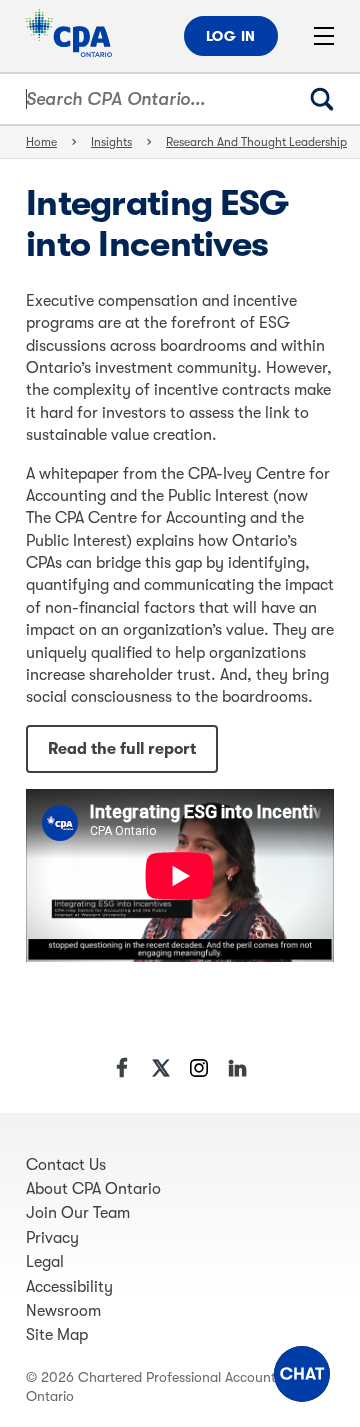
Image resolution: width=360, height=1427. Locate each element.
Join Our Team (78, 1213)
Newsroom (63, 1311)
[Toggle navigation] (324, 36)
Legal (45, 1262)
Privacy (52, 1238)
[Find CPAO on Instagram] (199, 1068)
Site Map (57, 1335)
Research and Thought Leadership (256, 142)
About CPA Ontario (93, 1189)
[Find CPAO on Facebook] (123, 1068)
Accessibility (69, 1287)
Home (41, 142)
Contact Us (66, 1165)
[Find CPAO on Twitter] (161, 1068)
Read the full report (122, 749)
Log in (231, 36)
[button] (302, 1374)
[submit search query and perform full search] (330, 99)
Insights (111, 142)
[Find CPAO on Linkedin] (237, 1068)
